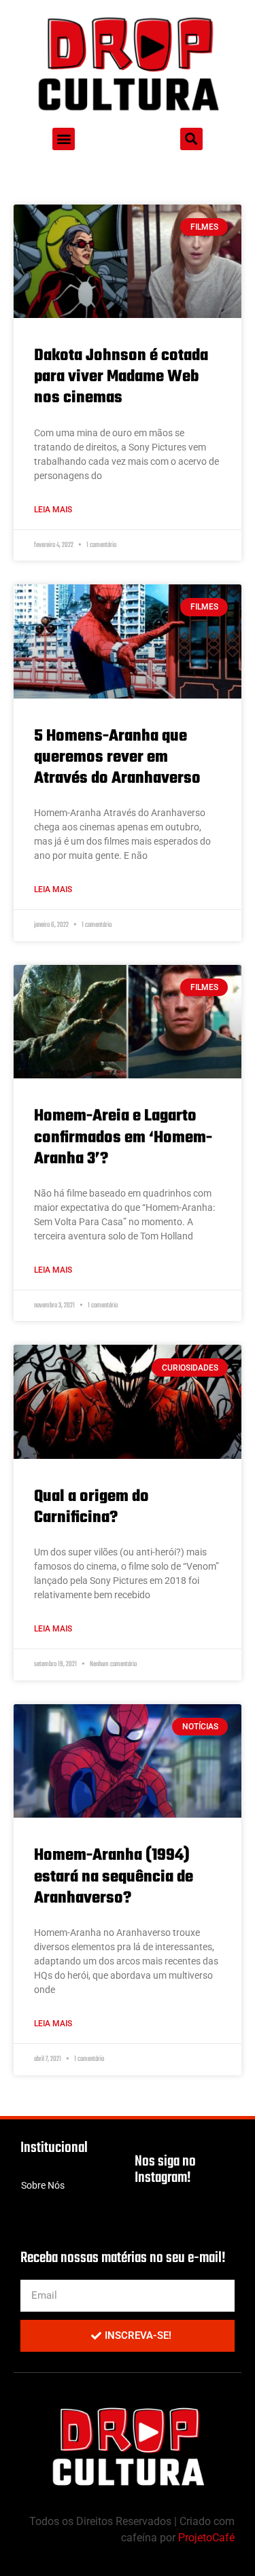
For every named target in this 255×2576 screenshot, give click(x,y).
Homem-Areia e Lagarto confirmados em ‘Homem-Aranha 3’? (123, 1137)
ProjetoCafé (206, 2538)
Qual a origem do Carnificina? (91, 1507)
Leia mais (53, 510)
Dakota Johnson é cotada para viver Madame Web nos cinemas (121, 377)
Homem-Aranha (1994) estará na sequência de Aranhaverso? (114, 1876)
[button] (64, 139)
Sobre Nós (43, 2185)
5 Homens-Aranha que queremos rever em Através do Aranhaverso (117, 757)
